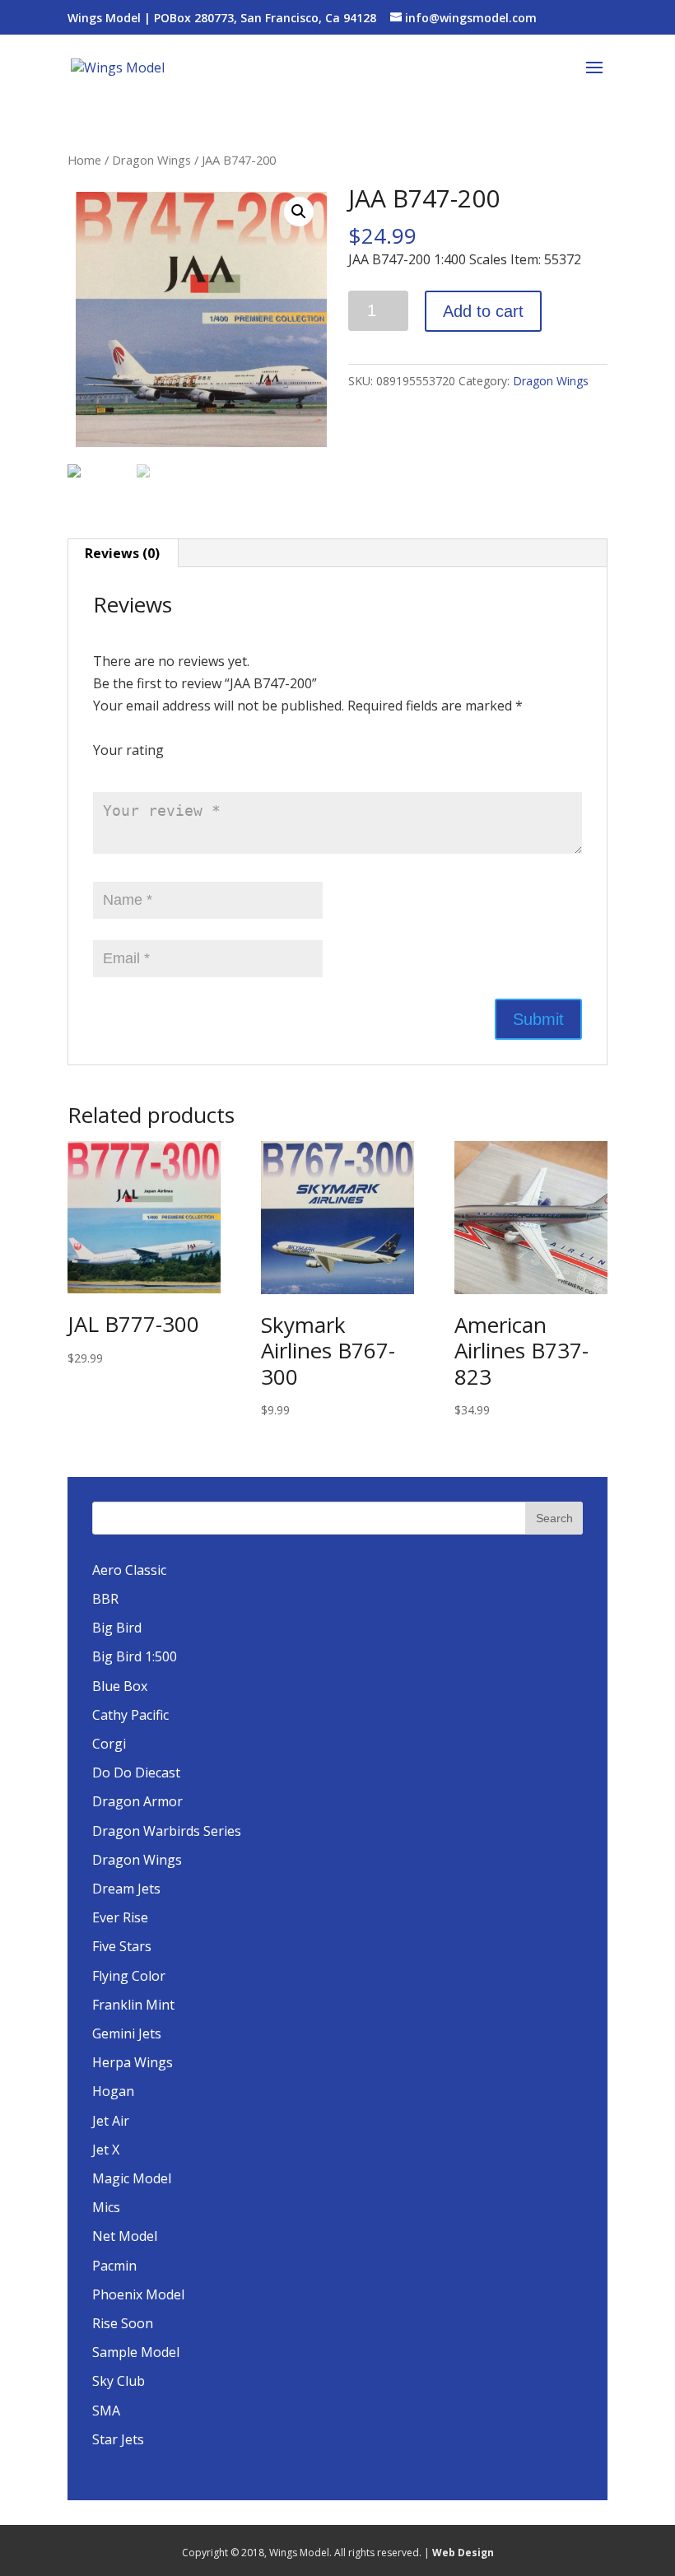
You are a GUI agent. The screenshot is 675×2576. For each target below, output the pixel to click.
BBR (105, 1599)
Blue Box (120, 1686)
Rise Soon (123, 2323)
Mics (106, 2207)
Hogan (113, 2091)
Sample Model (136, 2352)
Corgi (109, 1744)
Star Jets (118, 2439)
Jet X (106, 2150)
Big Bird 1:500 (135, 1656)
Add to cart (483, 311)
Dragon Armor (137, 1801)
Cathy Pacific (130, 1715)
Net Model (125, 2236)
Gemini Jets (127, 2033)
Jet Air (111, 2121)
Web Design (463, 2553)
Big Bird (117, 1628)
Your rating (128, 750)
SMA (106, 2411)
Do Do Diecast (136, 1772)
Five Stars (122, 1946)
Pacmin (114, 2266)
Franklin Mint (133, 2005)
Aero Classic (129, 1570)
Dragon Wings (151, 160)
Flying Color (129, 1976)
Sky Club (119, 2381)
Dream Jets (126, 1889)
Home (84, 160)
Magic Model (132, 2178)
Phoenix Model (138, 2294)
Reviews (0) (122, 553)
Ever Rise (120, 1917)
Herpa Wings (133, 2062)
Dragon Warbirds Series (167, 1831)
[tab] (123, 553)
